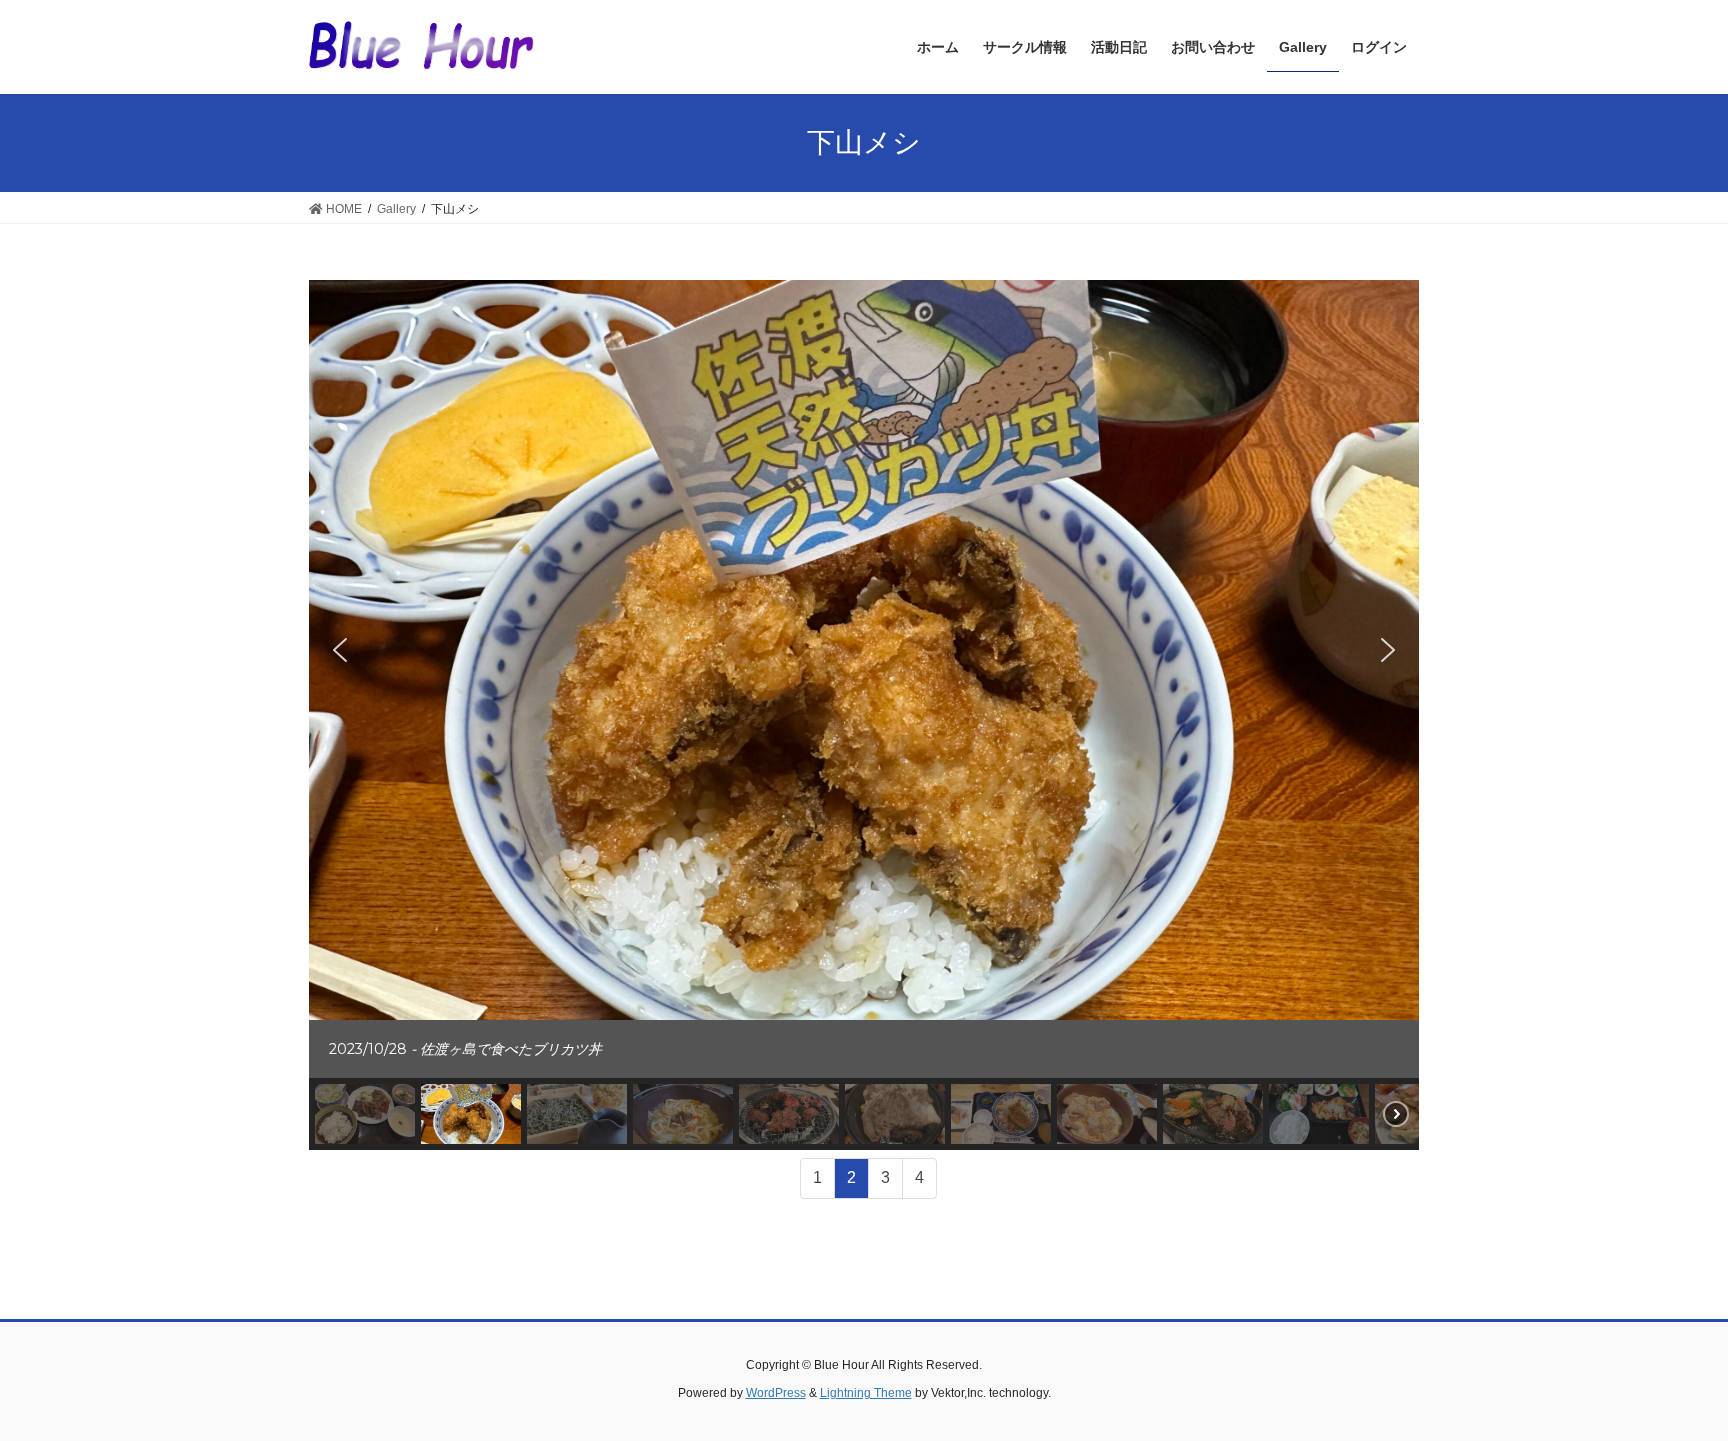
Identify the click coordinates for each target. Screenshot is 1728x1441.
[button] (340, 650)
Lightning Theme (866, 1393)
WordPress (776, 1393)
